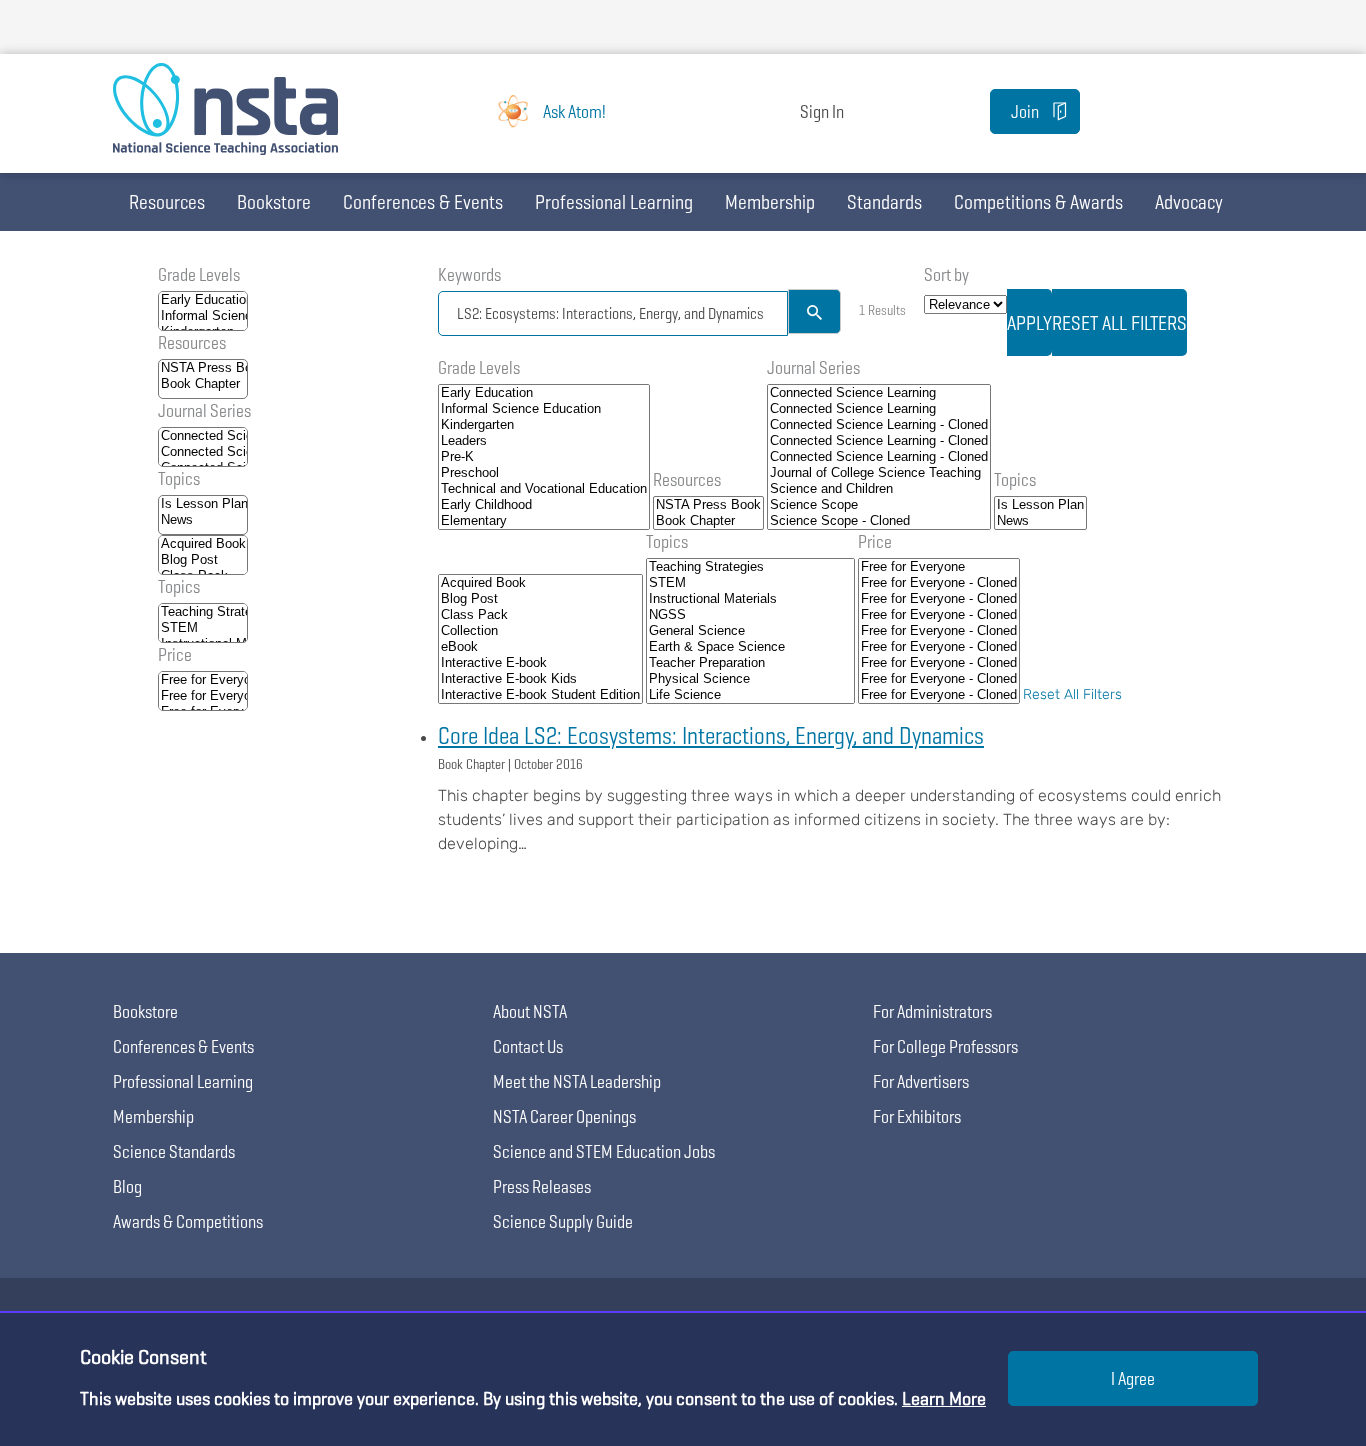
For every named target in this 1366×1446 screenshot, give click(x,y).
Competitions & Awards (1038, 202)
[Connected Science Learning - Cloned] (879, 425)
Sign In (822, 111)
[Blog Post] (203, 560)
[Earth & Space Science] (750, 647)
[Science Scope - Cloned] (879, 521)
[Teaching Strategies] (203, 612)
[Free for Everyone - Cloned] (203, 696)
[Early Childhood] (544, 505)
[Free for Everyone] (203, 680)
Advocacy (1189, 202)
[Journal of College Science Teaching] (879, 473)
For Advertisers (921, 1081)
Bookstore (274, 202)
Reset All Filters (1072, 694)
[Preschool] (544, 473)
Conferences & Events (423, 202)
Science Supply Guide (563, 1221)
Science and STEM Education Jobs (604, 1151)
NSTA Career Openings (564, 1116)
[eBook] (540, 647)
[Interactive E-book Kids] (540, 679)
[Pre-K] (544, 457)
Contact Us (528, 1046)
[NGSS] (750, 615)
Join (1025, 111)
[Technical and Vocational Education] (544, 489)
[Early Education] (203, 300)
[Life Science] (750, 695)
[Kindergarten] (544, 425)
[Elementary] (544, 521)
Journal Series (204, 410)
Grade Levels (199, 274)
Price (175, 654)
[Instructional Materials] (750, 599)
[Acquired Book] (203, 544)
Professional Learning (614, 202)
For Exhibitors (917, 1116)
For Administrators (932, 1011)
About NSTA (530, 1011)
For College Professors (945, 1046)
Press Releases (542, 1186)
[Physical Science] (750, 679)
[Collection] (540, 631)
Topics (179, 478)
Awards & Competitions (188, 1221)
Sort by (946, 274)
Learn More (944, 1398)
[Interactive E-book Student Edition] (540, 695)
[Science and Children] (879, 489)
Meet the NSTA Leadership (577, 1081)
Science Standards (174, 1151)
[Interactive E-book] (540, 663)
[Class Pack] (540, 615)
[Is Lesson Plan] (203, 504)
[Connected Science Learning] (203, 436)
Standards (884, 202)
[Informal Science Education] (203, 316)
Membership (770, 202)
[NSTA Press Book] (203, 368)
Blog (127, 1186)
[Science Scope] (879, 505)
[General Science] (750, 631)
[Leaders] (544, 441)
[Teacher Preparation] (750, 663)
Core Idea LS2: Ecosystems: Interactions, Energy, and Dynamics (711, 735)
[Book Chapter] (203, 384)
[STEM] (203, 628)
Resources (167, 202)
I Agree (1133, 1378)
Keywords (469, 274)
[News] (203, 520)
